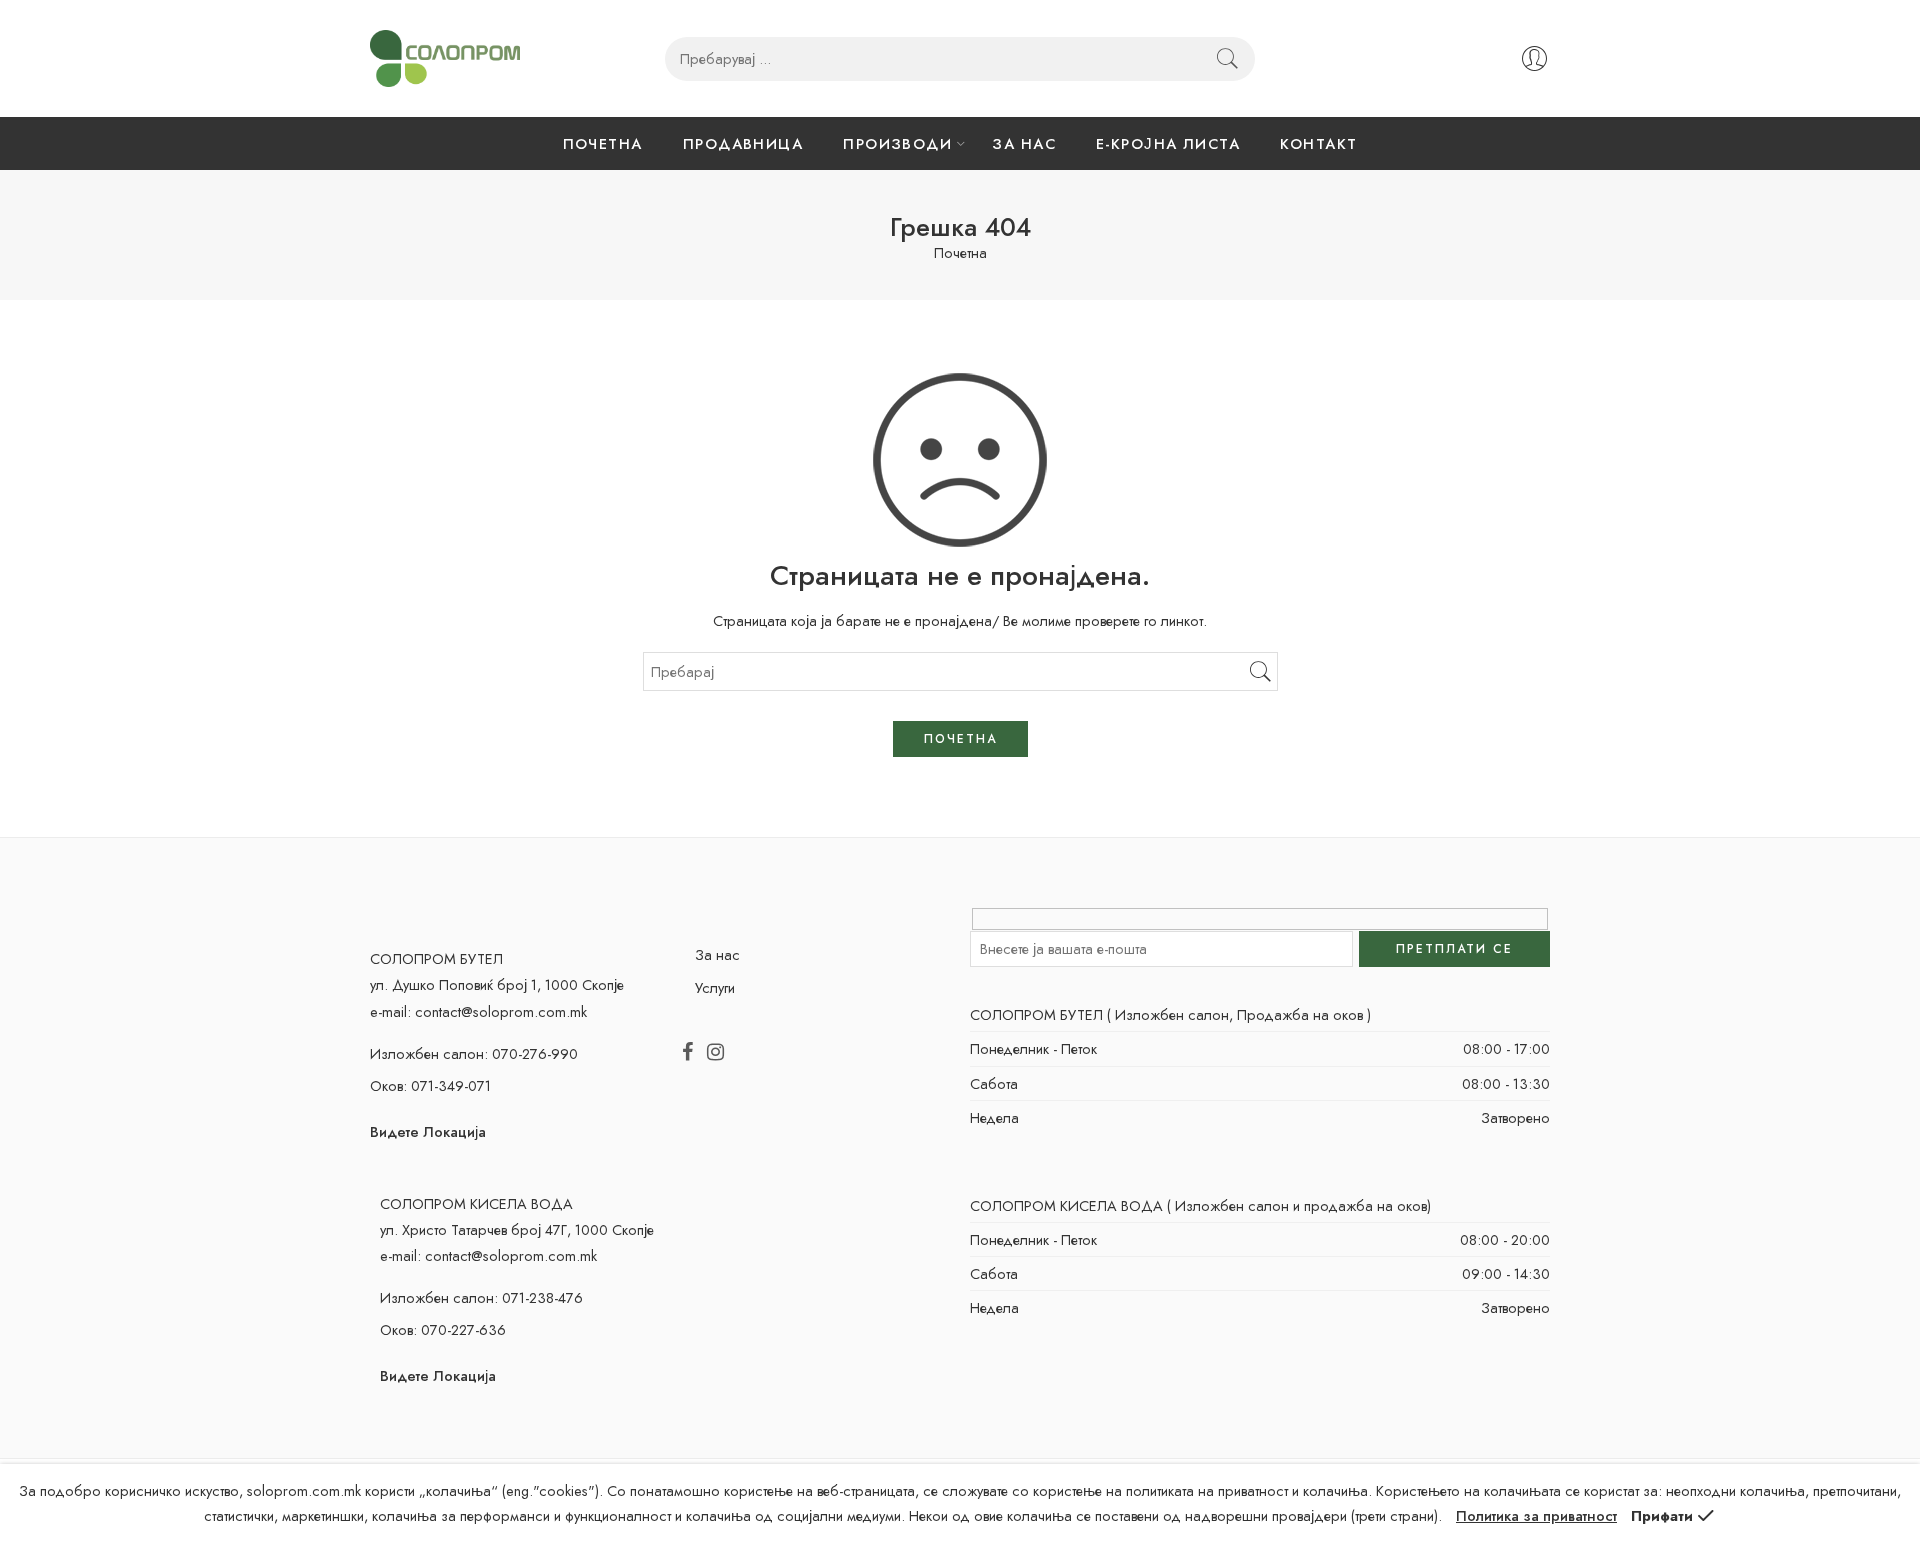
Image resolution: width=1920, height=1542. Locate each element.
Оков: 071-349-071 (430, 1085)
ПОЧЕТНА (603, 143)
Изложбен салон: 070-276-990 (474, 1053)
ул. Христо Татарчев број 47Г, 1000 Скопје (517, 1229)
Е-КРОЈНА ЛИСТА (1168, 143)
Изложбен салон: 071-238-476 (481, 1297)
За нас (717, 954)
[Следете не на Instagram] (715, 1053)
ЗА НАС (1024, 143)
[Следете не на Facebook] (687, 1053)
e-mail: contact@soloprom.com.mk (478, 1011)
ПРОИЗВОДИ (897, 143)
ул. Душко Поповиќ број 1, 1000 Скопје (497, 984)
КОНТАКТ (1318, 143)
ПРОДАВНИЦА (743, 143)
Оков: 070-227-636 (443, 1329)
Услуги (715, 987)
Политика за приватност (1536, 1515)
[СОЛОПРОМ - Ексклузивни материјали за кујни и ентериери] (445, 58)
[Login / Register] (1534, 58)
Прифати (1662, 1515)
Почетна (960, 253)
